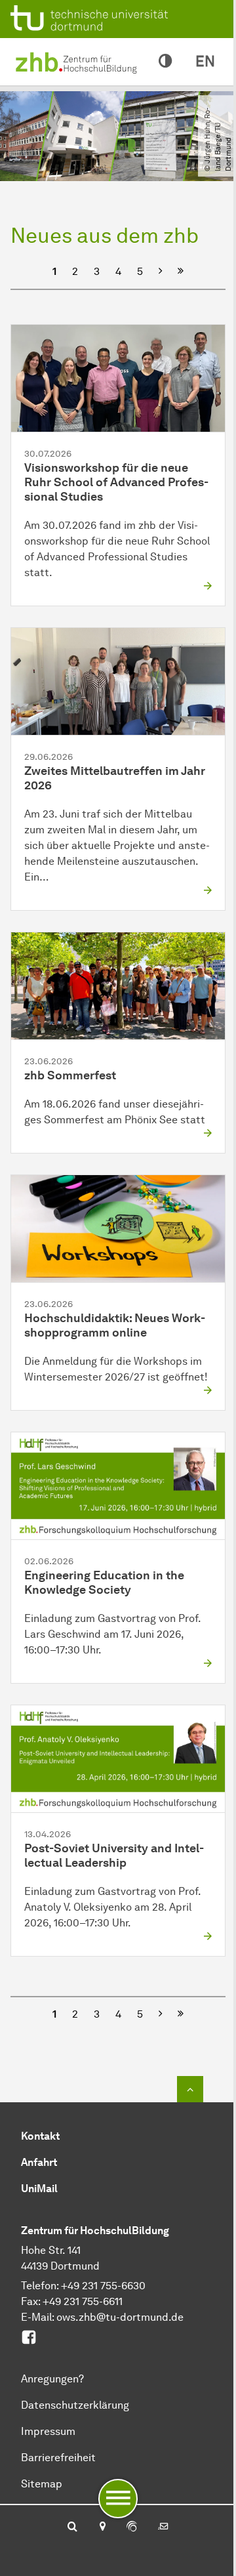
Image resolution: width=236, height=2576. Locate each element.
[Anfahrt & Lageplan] (102, 2527)
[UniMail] (163, 2527)
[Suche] (72, 2527)
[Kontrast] (165, 62)
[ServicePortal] (132, 2527)
